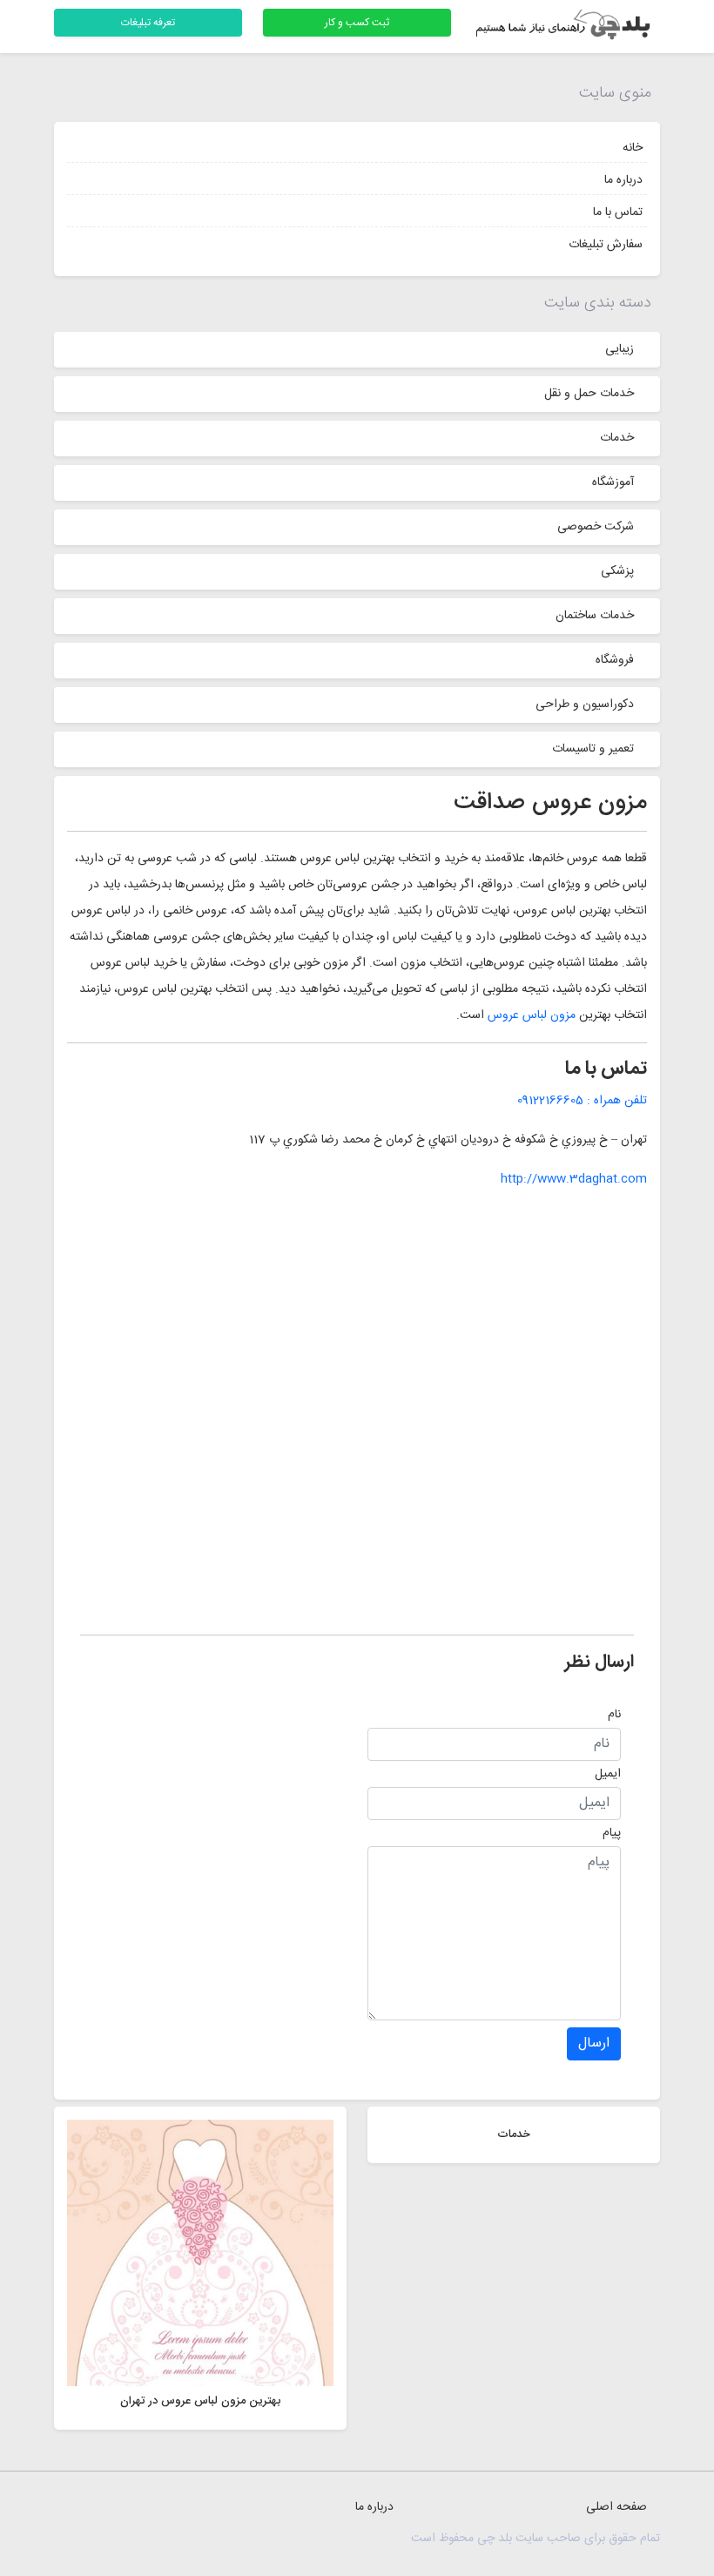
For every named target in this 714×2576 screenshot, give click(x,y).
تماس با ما (618, 212)
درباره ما (623, 180)
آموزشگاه (613, 482)
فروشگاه (615, 660)
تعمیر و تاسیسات (593, 749)
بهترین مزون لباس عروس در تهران (200, 2401)
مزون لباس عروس (532, 1015)
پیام (612, 1833)
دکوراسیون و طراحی (585, 705)
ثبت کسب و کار (357, 23)
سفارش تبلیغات (606, 245)
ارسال (594, 2043)
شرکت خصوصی (596, 527)
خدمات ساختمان (595, 616)
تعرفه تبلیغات (148, 23)
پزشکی (617, 571)
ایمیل (608, 1774)
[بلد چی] (566, 27)
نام (614, 1715)
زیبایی (620, 349)
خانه (633, 148)
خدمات (617, 438)
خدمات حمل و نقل (589, 394)
